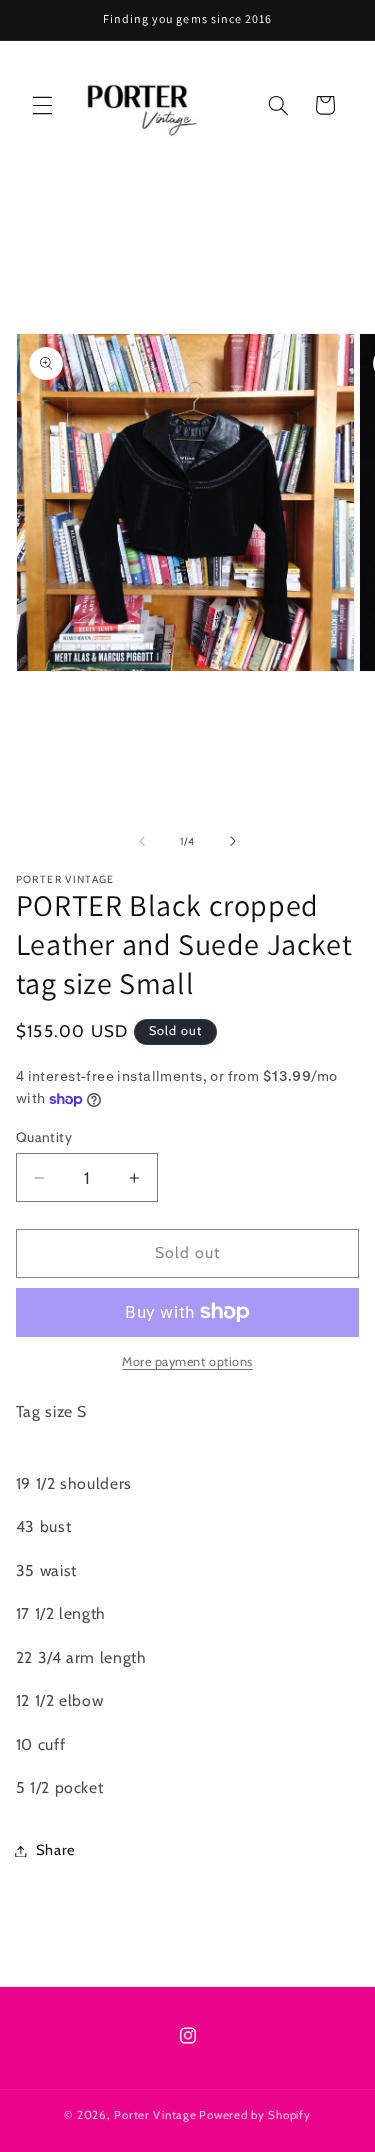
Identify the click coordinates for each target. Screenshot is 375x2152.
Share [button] (56, 1850)
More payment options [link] (187, 1361)
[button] (42, 105)
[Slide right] (233, 841)
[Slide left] (142, 841)
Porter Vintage (155, 2115)
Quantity (44, 1137)
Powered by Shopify (254, 2115)
